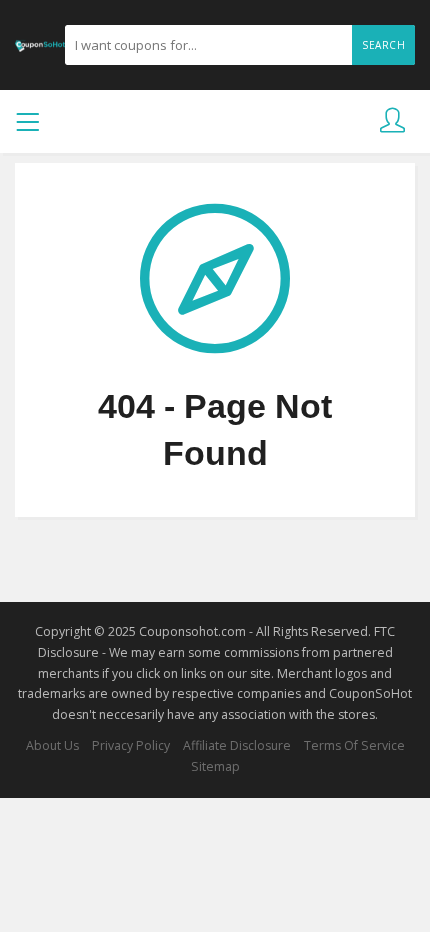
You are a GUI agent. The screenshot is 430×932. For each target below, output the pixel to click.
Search (383, 45)
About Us (52, 745)
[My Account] (392, 121)
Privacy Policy (131, 745)
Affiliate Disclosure (237, 745)
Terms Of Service (354, 745)
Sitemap (215, 766)
